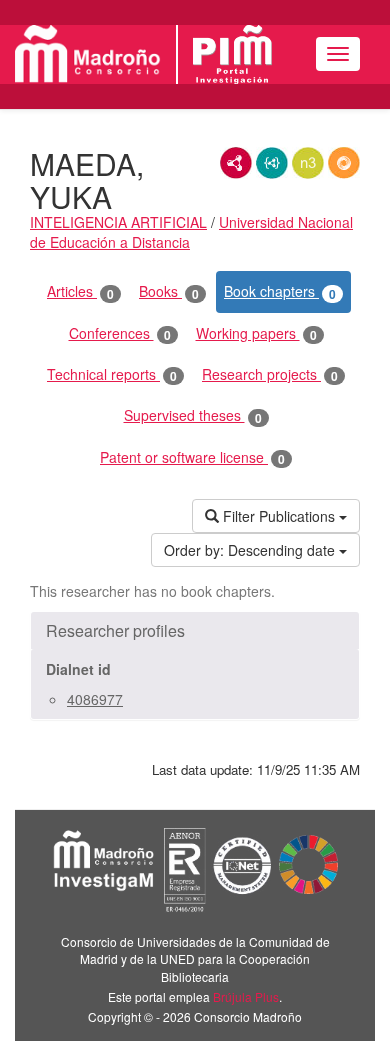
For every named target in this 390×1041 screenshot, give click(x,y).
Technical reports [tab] (112, 374)
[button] (195, 631)
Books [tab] (169, 291)
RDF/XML (236, 163)
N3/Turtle (308, 163)
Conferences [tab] (120, 333)
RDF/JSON (344, 163)
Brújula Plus (246, 996)
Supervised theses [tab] (193, 415)
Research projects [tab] (270, 374)
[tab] (195, 631)
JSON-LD (272, 163)
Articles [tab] (80, 291)
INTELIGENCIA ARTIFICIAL (118, 222)
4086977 (95, 699)
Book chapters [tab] (280, 291)
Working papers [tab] (256, 333)
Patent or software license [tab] (192, 457)
